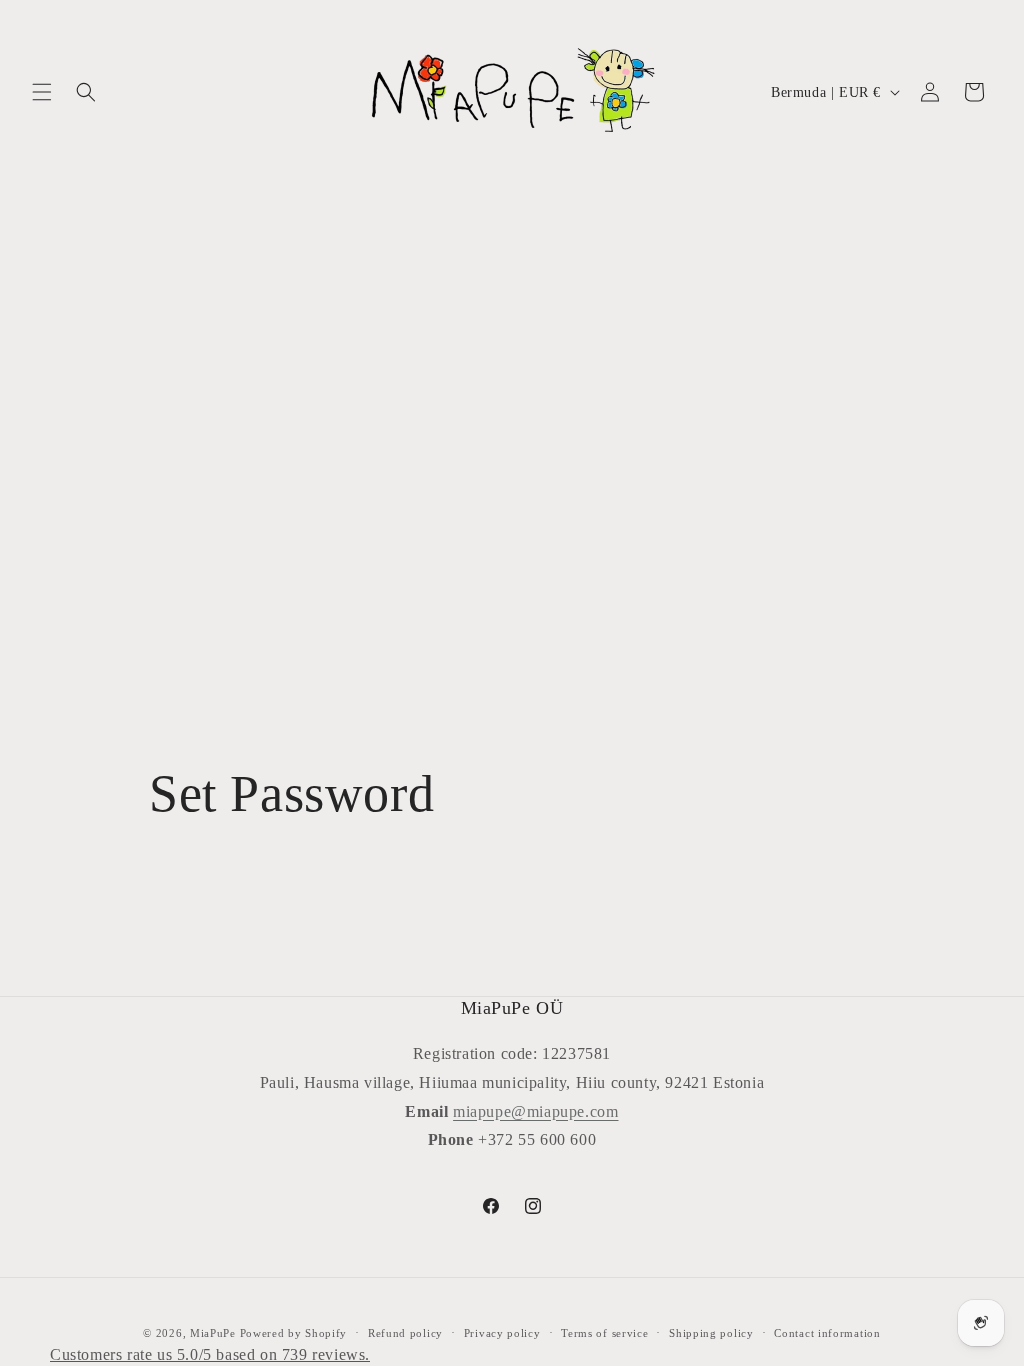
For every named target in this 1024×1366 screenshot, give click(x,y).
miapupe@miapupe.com (535, 1111)
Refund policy (405, 1333)
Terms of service (604, 1333)
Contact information (827, 1333)
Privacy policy (502, 1333)
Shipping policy (711, 1333)
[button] (42, 92)
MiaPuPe (213, 1333)
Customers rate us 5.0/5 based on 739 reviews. (210, 1354)
